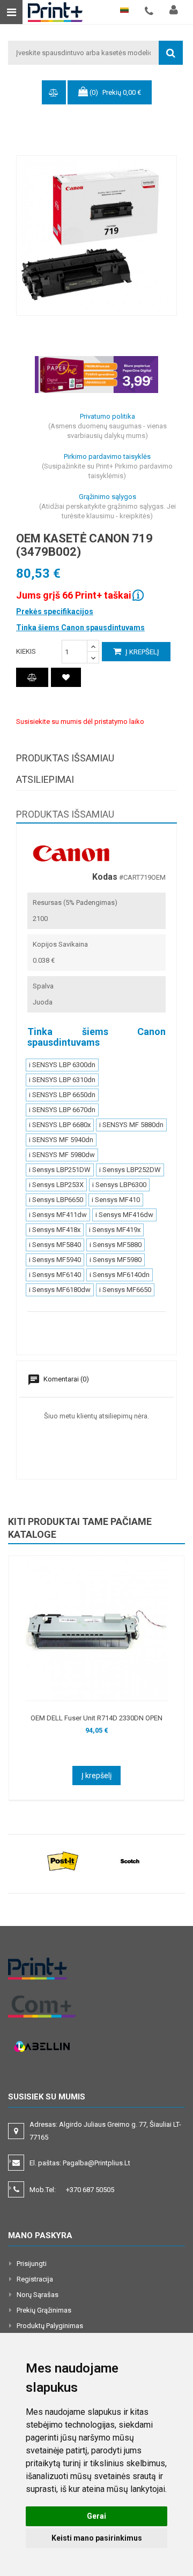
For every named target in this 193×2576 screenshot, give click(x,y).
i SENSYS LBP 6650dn (62, 1095)
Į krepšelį (142, 652)
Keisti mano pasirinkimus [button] (97, 2538)
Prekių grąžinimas (44, 2310)
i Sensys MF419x (115, 1230)
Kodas (105, 877)
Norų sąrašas (38, 2295)
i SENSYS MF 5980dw (62, 1155)
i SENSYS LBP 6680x (60, 1125)
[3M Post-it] (63, 1861)
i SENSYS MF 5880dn (131, 1125)
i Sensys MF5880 (116, 1245)
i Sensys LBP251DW (60, 1170)
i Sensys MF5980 (116, 1260)
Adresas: (105, 2131)
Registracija (35, 2279)
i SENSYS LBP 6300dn (62, 1065)
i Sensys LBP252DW (130, 1170)
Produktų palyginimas (50, 2326)
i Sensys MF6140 (55, 1275)
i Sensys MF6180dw (60, 1290)
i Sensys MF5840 (55, 1245)
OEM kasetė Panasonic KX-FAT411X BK (108, 1718)
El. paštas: (80, 2163)
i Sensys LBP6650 (56, 1200)
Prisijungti (32, 2264)
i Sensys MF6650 (125, 1290)
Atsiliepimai (45, 779)
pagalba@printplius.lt (96, 2163)
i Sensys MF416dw (124, 1215)
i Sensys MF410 (116, 1200)
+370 (90, 2190)
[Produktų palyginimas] (32, 677)
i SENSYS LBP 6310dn (62, 1080)
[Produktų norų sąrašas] (66, 677)
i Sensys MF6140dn (120, 1275)
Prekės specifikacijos (55, 611)
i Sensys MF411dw (58, 1215)
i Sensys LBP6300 (119, 1185)
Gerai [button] (96, 2516)
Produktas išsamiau (65, 758)
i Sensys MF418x (55, 1230)
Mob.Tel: (72, 2190)
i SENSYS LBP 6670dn (62, 1110)
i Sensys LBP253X (56, 1185)
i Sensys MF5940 (55, 1260)
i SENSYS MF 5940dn (61, 1140)
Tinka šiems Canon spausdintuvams (80, 628)
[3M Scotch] (130, 1861)
